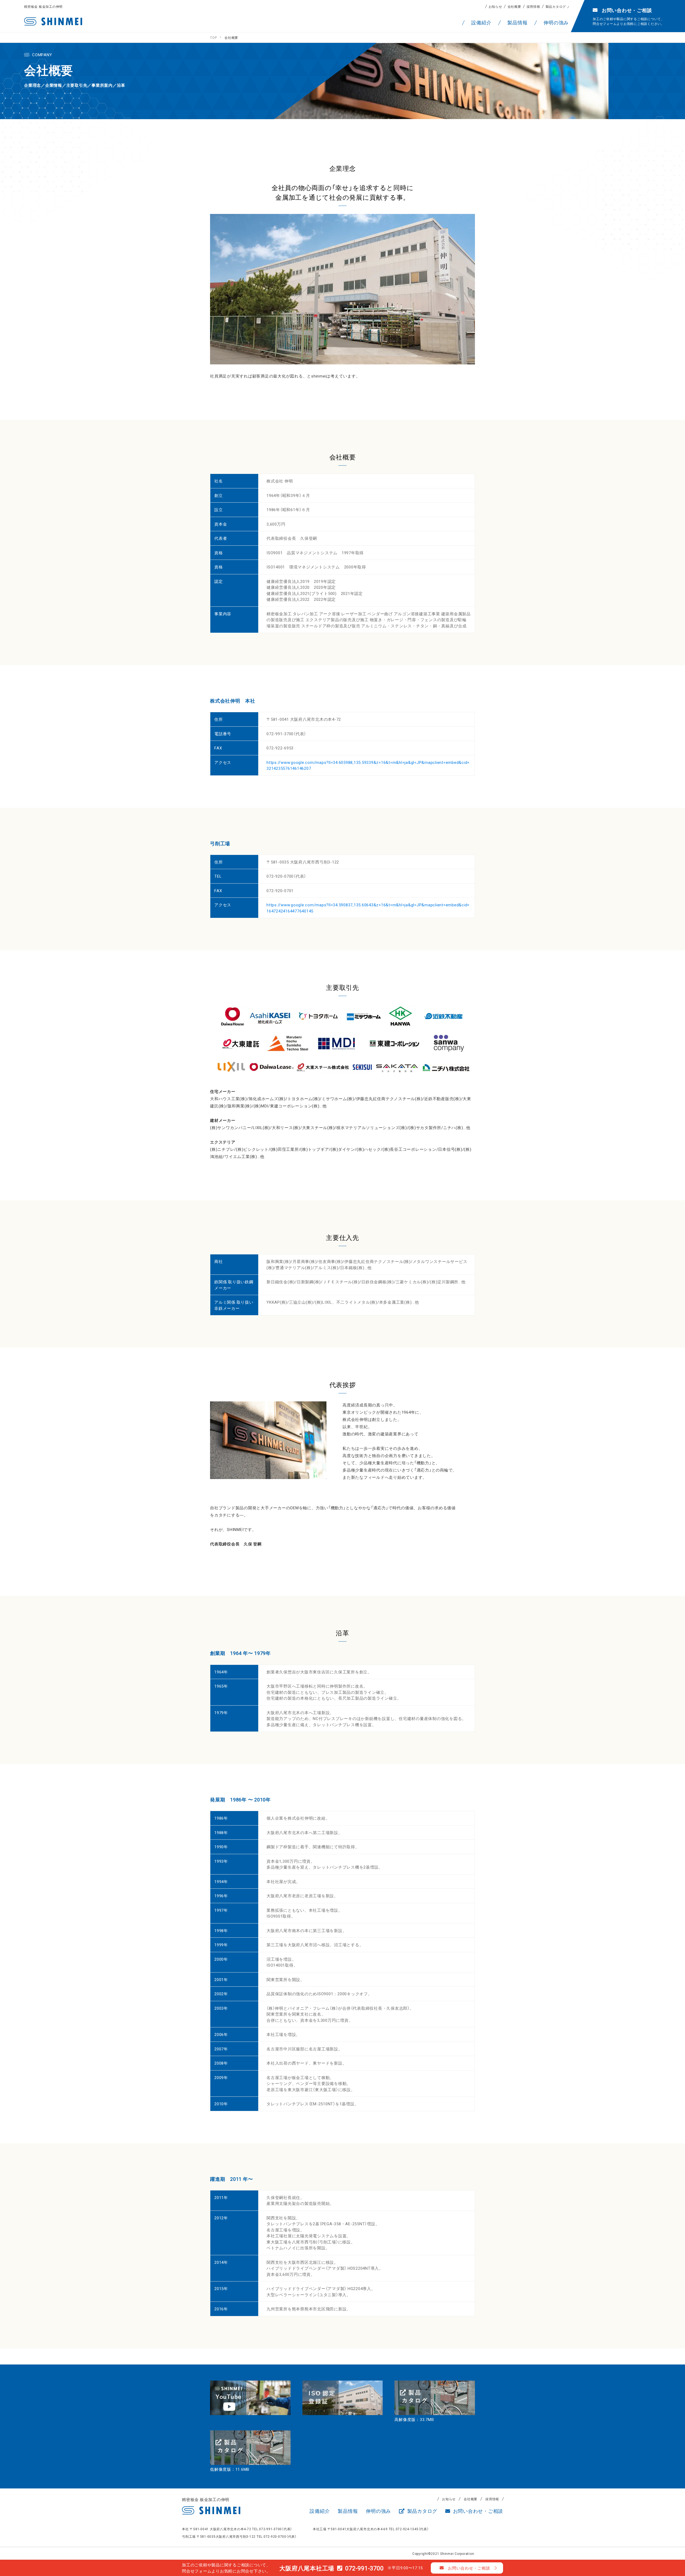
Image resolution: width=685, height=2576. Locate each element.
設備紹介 (320, 2511)
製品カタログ (556, 6)
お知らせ (495, 6)
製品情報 (348, 2511)
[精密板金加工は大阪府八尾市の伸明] (53, 21)
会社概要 (514, 6)
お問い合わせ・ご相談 (477, 2511)
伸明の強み (378, 2511)
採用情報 (533, 6)
